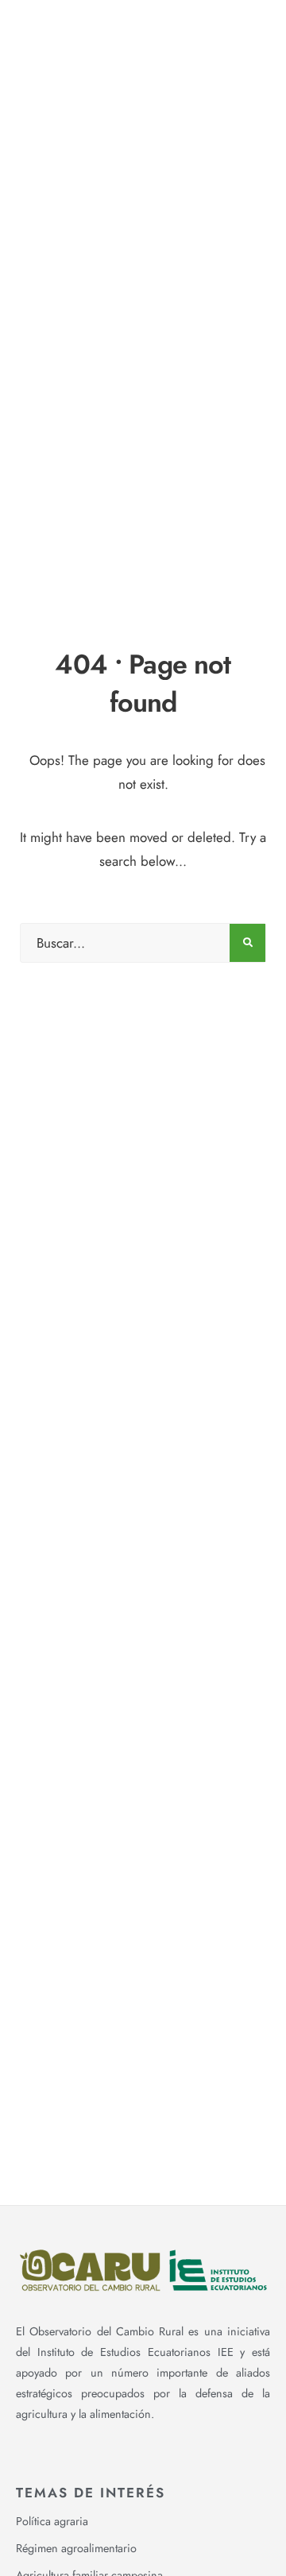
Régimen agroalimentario (76, 2548)
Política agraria (52, 2521)
